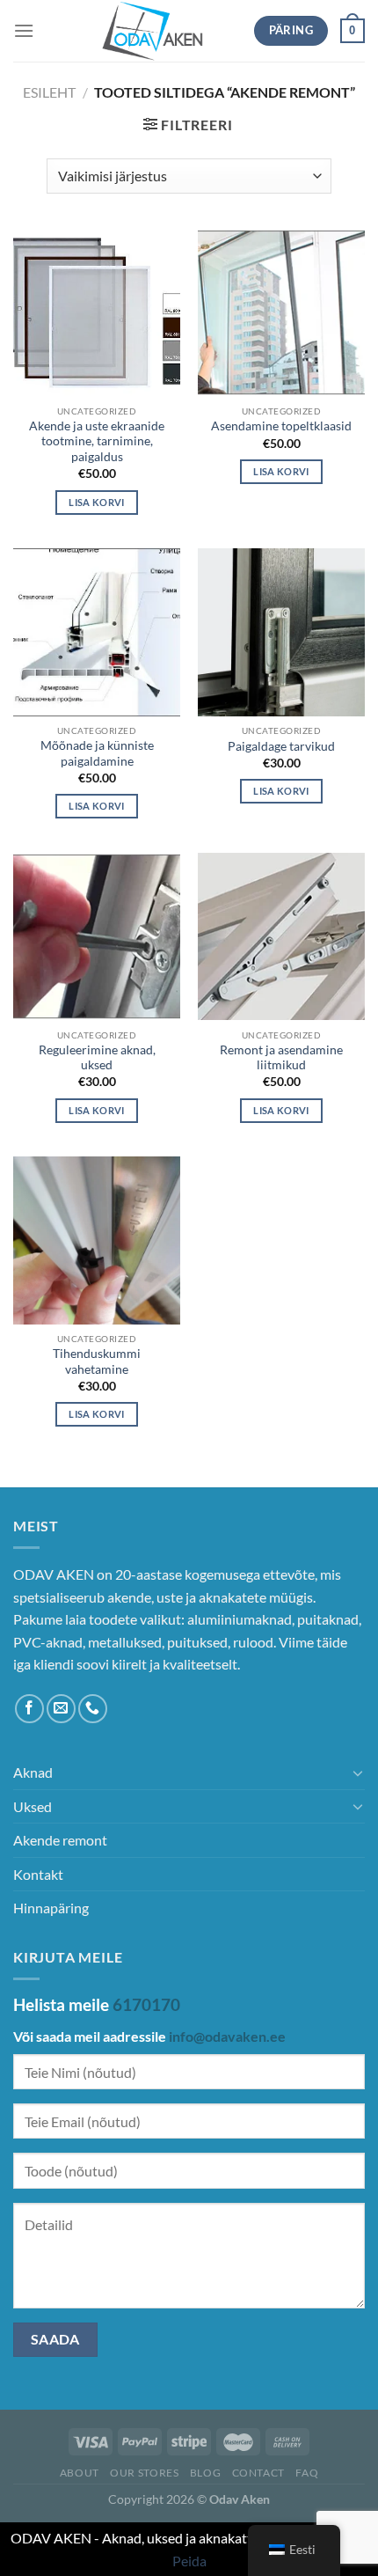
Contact (258, 2473)
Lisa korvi (96, 502)
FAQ (307, 2473)
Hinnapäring (51, 1908)
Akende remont (60, 1840)
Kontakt (38, 1874)
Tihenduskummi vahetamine (97, 1361)
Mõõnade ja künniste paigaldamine (97, 753)
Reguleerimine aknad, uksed (97, 1058)
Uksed (33, 1806)
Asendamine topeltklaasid (281, 426)
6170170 (146, 2004)
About (80, 2473)
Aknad (33, 1772)
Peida (189, 2561)
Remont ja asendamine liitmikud (281, 1058)
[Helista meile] (93, 1709)
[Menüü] (24, 30)
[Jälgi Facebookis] (29, 1709)
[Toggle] (358, 1772)
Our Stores (144, 2473)
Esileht (49, 92)
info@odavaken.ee (227, 2036)
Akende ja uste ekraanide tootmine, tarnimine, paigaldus (97, 441)
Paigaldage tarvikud (281, 746)
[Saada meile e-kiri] (61, 1709)
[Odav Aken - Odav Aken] (153, 31)
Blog (205, 2473)
